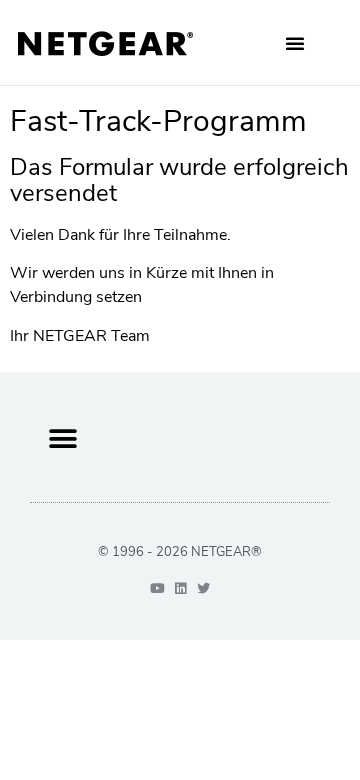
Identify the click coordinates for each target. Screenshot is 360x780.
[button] (295, 43)
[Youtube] (157, 588)
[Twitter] (203, 588)
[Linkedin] (180, 588)
